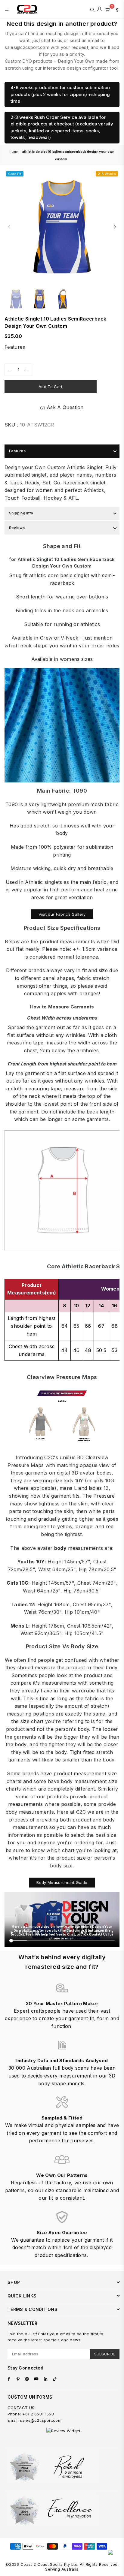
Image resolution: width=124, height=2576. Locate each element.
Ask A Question (64, 407)
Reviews (17, 528)
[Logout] (99, 9)
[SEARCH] (92, 9)
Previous (9, 227)
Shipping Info (21, 513)
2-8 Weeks (107, 174)
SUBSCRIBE (105, 2354)
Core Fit (15, 174)
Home (13, 152)
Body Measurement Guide (62, 1882)
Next (115, 227)
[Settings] (116, 9)
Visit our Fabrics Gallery (62, 914)
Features (15, 347)
